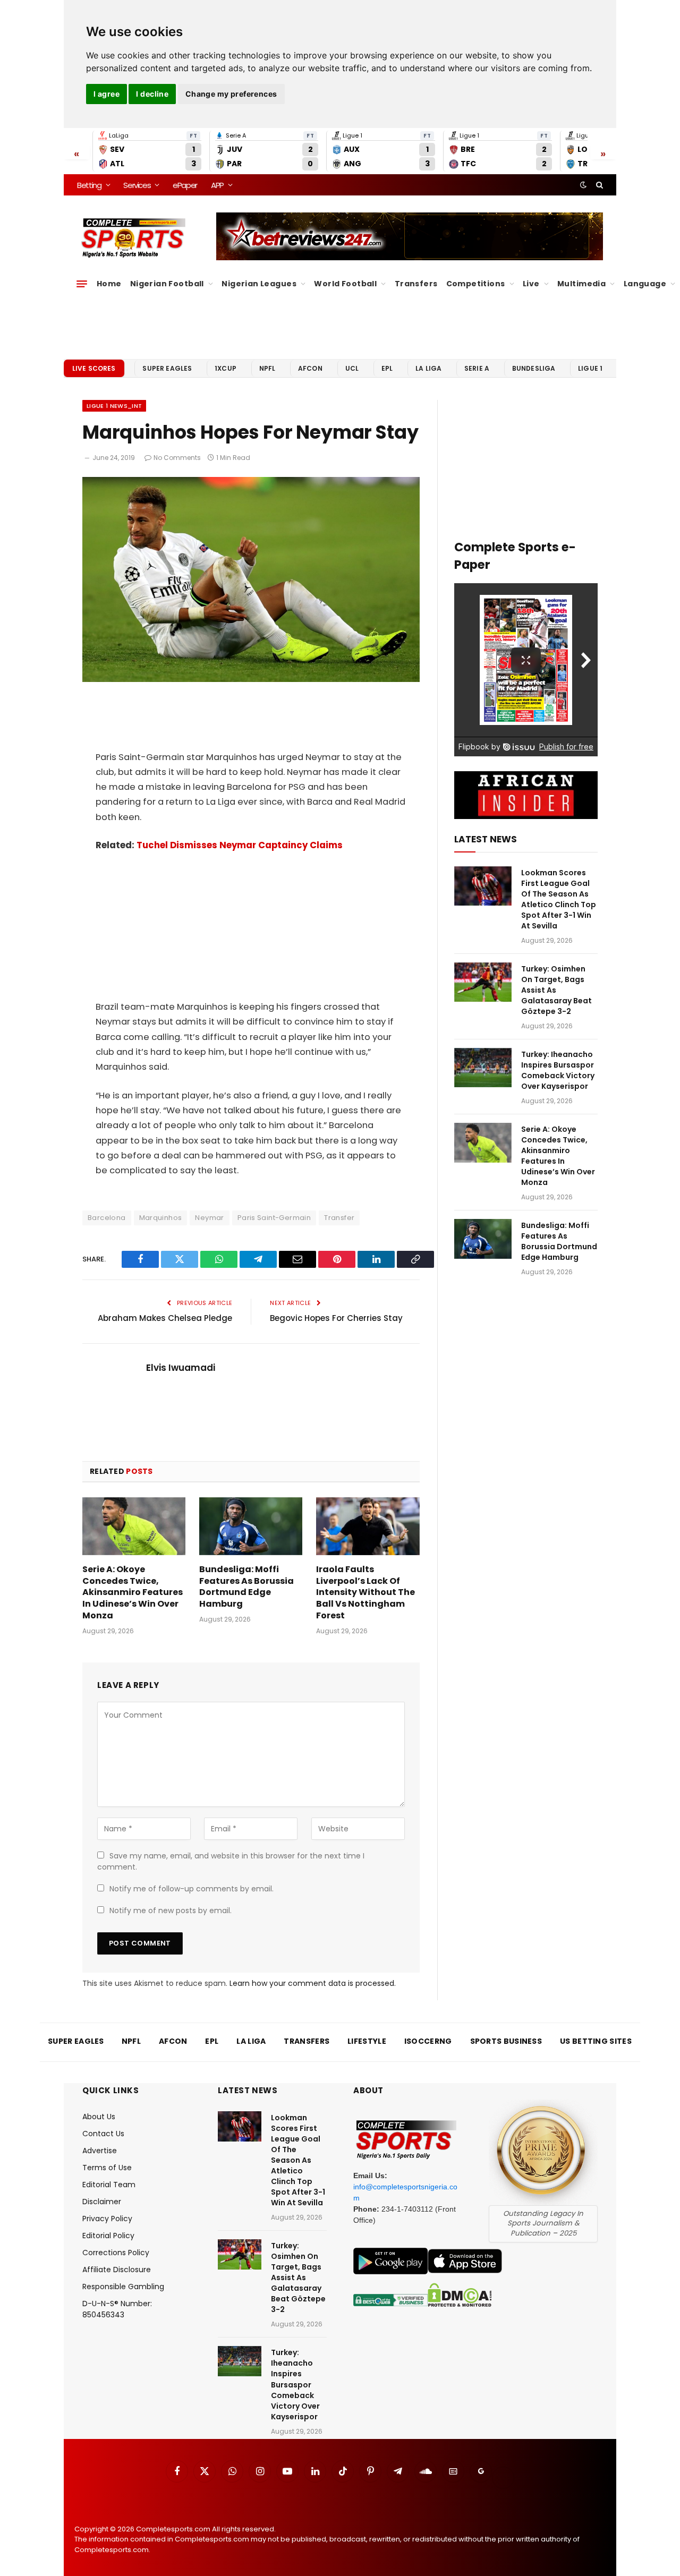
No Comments (177, 458)
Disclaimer (102, 2202)
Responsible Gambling (123, 2287)
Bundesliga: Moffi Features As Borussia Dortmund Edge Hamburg (246, 1587)
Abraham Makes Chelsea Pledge (165, 1318)
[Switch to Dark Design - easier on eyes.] (583, 185)
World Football (345, 284)
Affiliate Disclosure (117, 2270)
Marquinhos (161, 1218)
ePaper (185, 185)
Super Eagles (167, 368)
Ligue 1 (590, 368)
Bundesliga (534, 368)
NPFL (267, 368)
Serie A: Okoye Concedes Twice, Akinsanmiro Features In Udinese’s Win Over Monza (133, 1593)
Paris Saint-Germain (274, 1218)
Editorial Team (109, 2185)
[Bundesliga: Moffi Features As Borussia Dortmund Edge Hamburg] (251, 1526)
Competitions (476, 284)
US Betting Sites (596, 2041)
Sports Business (506, 2041)
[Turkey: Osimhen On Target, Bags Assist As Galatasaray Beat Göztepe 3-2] (483, 982)
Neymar (209, 1218)
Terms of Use (107, 2168)
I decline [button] (152, 94)
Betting (89, 185)
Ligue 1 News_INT (114, 406)
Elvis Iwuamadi (181, 1368)
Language (645, 284)
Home (109, 284)
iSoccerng (428, 2041)
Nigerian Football (167, 284)
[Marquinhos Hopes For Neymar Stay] (251, 679)
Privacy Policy (107, 2219)
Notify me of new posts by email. (171, 1910)
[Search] (598, 185)
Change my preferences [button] (231, 94)
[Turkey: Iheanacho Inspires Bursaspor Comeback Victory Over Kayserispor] (483, 1068)
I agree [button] (107, 94)
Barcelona (107, 1218)
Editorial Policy (108, 2236)
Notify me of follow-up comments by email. (192, 1889)
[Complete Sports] (134, 238)
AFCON (310, 368)
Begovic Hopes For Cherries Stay (336, 1318)
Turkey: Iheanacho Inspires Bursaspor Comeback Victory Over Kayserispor (558, 1070)
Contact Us (103, 2134)
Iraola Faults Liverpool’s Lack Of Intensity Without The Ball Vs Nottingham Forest (365, 1593)
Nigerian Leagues (259, 284)
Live (531, 284)
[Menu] (82, 284)
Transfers (416, 284)
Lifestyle (367, 2041)
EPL (387, 368)
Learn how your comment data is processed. (313, 1983)
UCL (352, 368)
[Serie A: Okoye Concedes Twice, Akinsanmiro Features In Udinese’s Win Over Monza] (134, 1526)
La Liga (428, 368)
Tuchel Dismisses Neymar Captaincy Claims (240, 845)
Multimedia (581, 284)
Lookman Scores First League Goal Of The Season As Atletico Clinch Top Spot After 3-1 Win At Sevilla (559, 899)
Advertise (100, 2151)
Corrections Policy (116, 2253)
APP (217, 185)
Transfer (339, 1218)
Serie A (477, 368)
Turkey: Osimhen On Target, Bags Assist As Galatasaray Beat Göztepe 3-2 (556, 990)
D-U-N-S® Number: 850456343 (117, 2309)
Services (137, 185)
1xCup (226, 368)
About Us (99, 2117)
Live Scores (94, 368)
